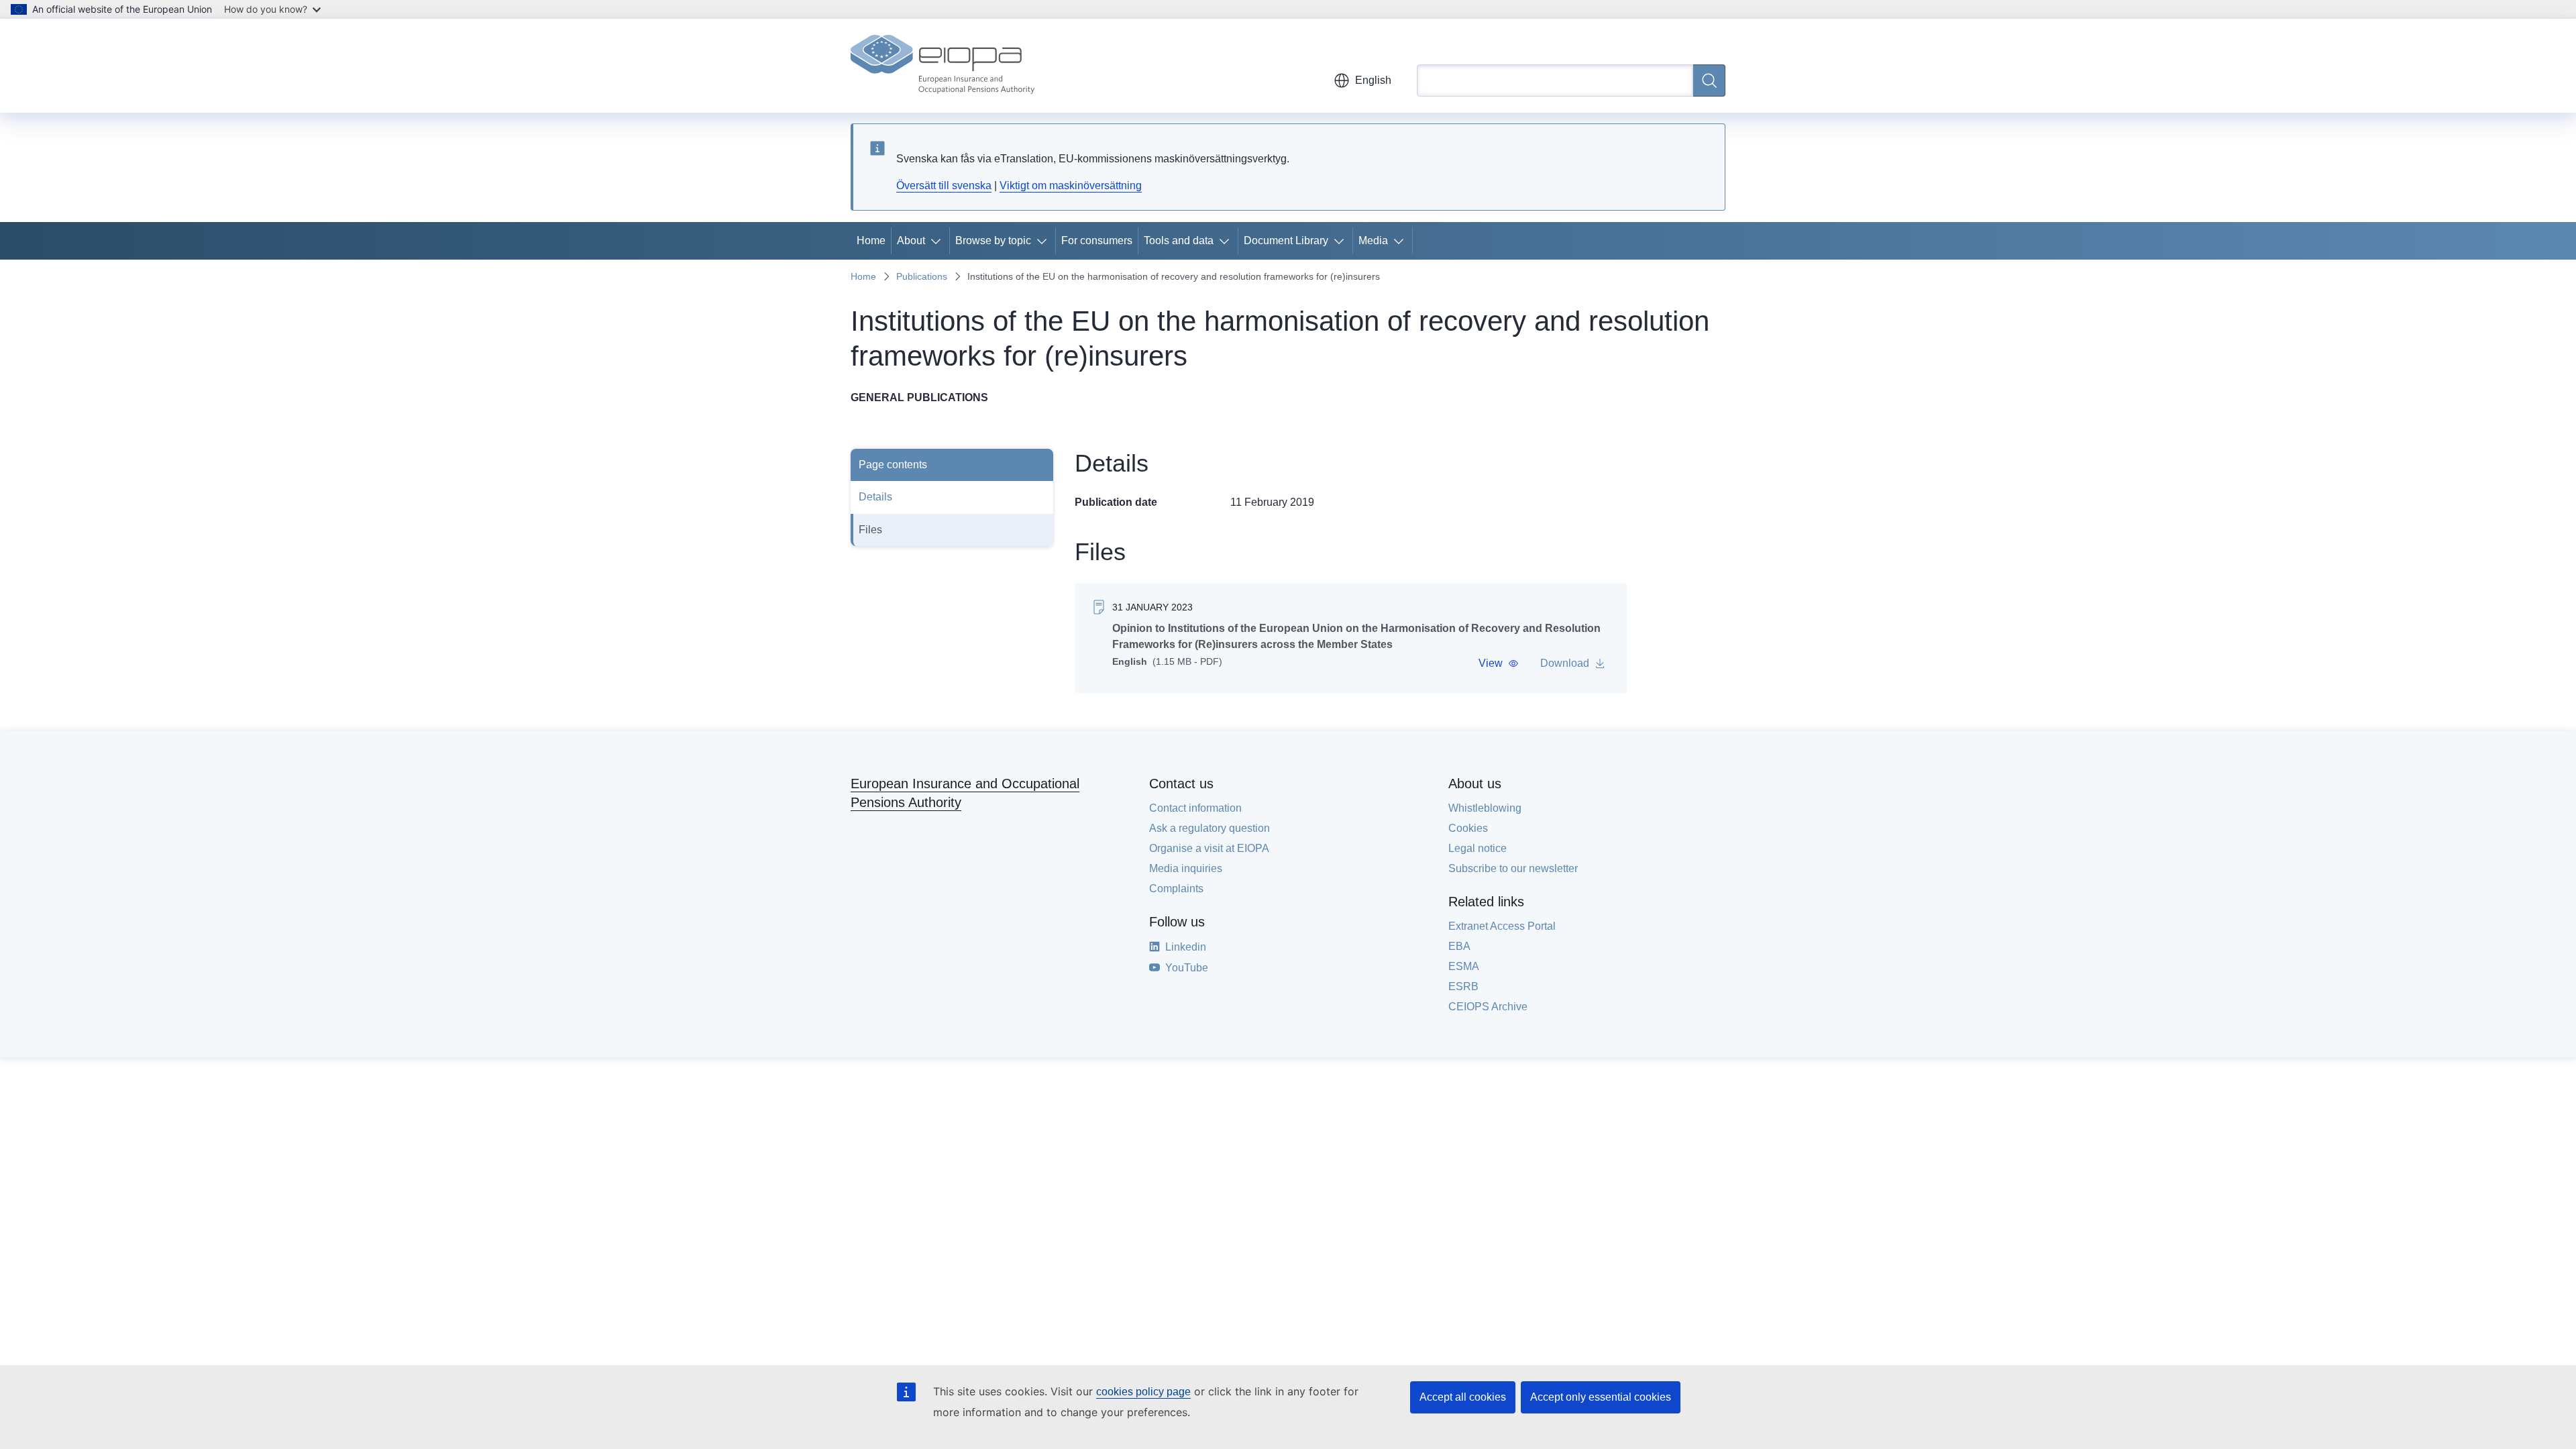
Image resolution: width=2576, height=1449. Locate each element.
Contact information (1195, 808)
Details (875, 497)
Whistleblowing (1485, 808)
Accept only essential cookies (1601, 1397)
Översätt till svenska (944, 185)
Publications (922, 276)
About (911, 240)
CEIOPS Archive (1488, 1007)
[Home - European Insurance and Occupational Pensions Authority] (943, 66)
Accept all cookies (1463, 1397)
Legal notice (1478, 848)
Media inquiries (1186, 868)
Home (871, 240)
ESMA (1464, 966)
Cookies (1468, 828)
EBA (1459, 946)
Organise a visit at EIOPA (1209, 848)
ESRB (1463, 986)
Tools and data (1179, 240)
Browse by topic (993, 240)
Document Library (1286, 240)
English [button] (1373, 80)
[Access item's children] (938, 241)
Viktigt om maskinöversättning (1071, 185)
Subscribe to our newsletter (1513, 868)
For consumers (1097, 240)
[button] (1499, 663)
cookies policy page (1143, 1392)
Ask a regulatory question (1210, 828)
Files (870, 530)
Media (1373, 240)
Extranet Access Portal (1502, 926)
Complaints (1176, 889)
